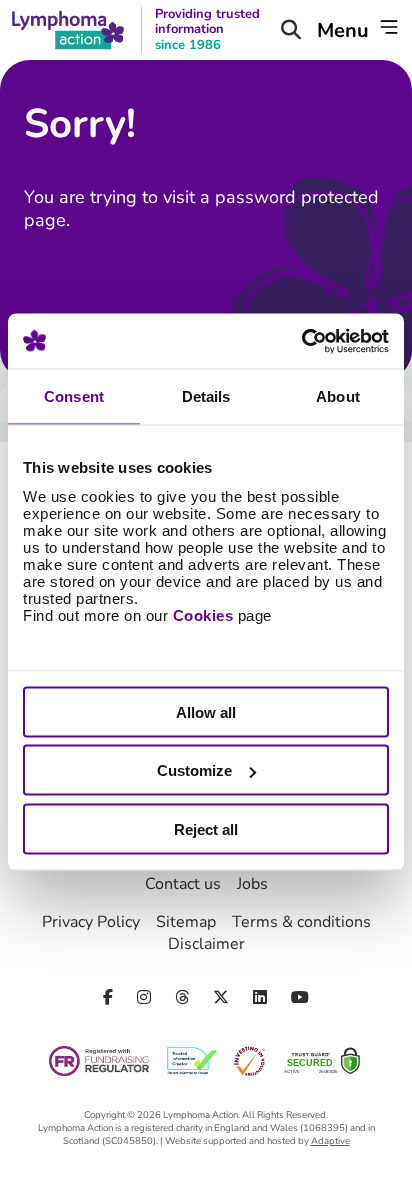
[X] (221, 998)
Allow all (206, 711)
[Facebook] (108, 998)
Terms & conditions (301, 922)
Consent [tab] (74, 396)
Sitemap (186, 922)
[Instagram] (144, 998)
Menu (345, 30)
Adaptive (330, 1140)
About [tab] (338, 396)
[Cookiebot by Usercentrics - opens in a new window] (301, 341)
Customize (194, 770)
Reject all (206, 828)
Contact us (183, 884)
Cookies (203, 614)
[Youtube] (300, 998)
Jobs (252, 884)
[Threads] (182, 998)
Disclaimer (206, 944)
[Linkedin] (260, 998)
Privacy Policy (91, 922)
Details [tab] (206, 396)
